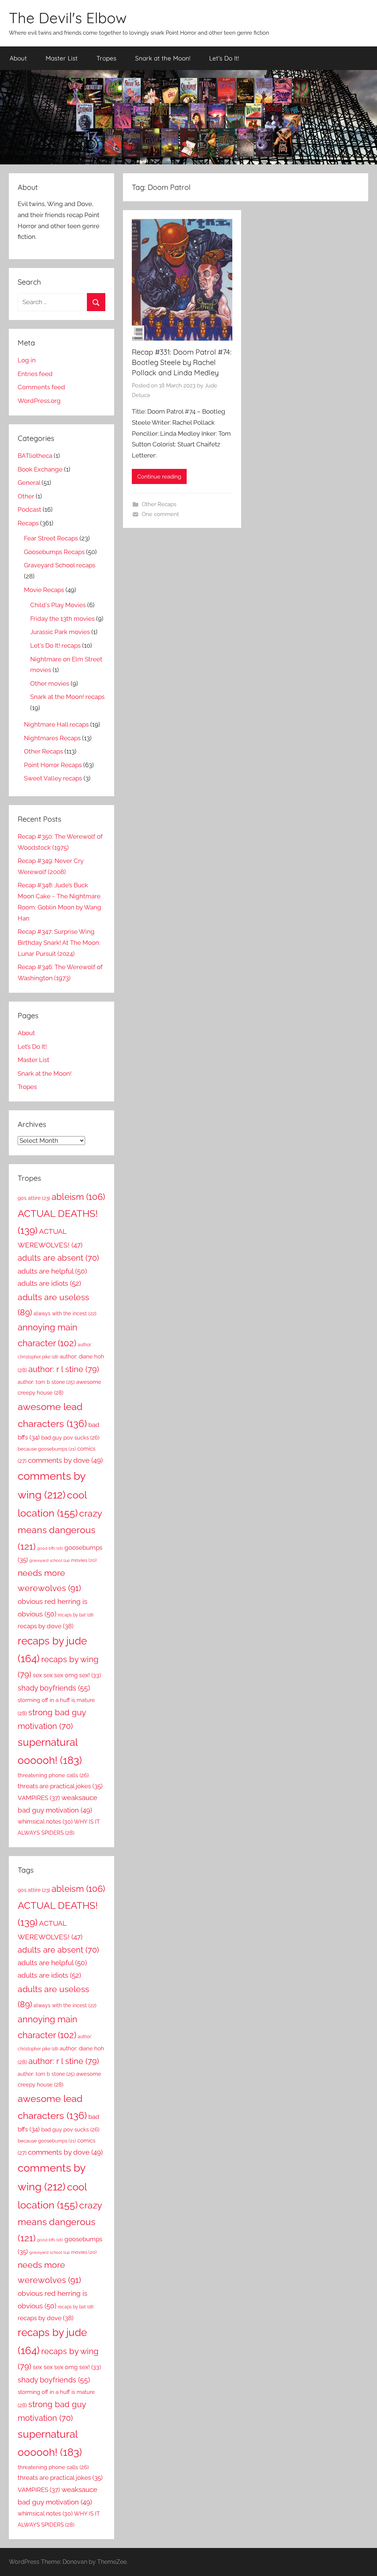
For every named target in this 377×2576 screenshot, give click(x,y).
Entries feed (35, 374)
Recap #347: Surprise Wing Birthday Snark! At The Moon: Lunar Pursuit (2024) (59, 943)
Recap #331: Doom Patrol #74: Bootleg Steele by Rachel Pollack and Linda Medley (182, 362)
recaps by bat (76, 1615)
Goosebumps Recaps (54, 552)
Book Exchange (40, 469)
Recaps (28, 523)
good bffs (50, 1548)
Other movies (50, 683)
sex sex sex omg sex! (67, 1675)
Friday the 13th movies (62, 619)
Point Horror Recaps (53, 765)
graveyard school (50, 1560)
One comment (160, 514)
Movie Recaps (44, 590)
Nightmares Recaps (52, 738)
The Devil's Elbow (68, 18)
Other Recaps (159, 504)
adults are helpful (52, 1271)
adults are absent (58, 1258)
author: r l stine (64, 1369)
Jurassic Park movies (60, 632)
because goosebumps (47, 1449)
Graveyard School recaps (60, 565)
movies (84, 1560)
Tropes (106, 58)
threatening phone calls (53, 1775)
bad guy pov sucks (70, 1437)
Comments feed (41, 387)
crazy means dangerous (60, 1530)
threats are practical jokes (60, 1786)
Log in (27, 360)
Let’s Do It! (224, 58)
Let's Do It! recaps (55, 645)
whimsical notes (45, 1822)
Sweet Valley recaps (53, 778)
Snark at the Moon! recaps (67, 697)
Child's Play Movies (58, 605)
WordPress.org (39, 401)
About (18, 58)
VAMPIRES (39, 1798)
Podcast (29, 509)
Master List (62, 58)
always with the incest (65, 1313)
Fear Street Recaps (51, 538)
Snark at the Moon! (163, 58)
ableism (78, 1197)
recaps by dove (46, 1626)
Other (26, 496)
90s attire (34, 1198)
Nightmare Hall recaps (56, 724)
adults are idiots (49, 1283)
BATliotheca (35, 456)
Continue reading (159, 477)
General (29, 483)
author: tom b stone (46, 1382)
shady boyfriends (54, 1688)
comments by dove (65, 1460)
